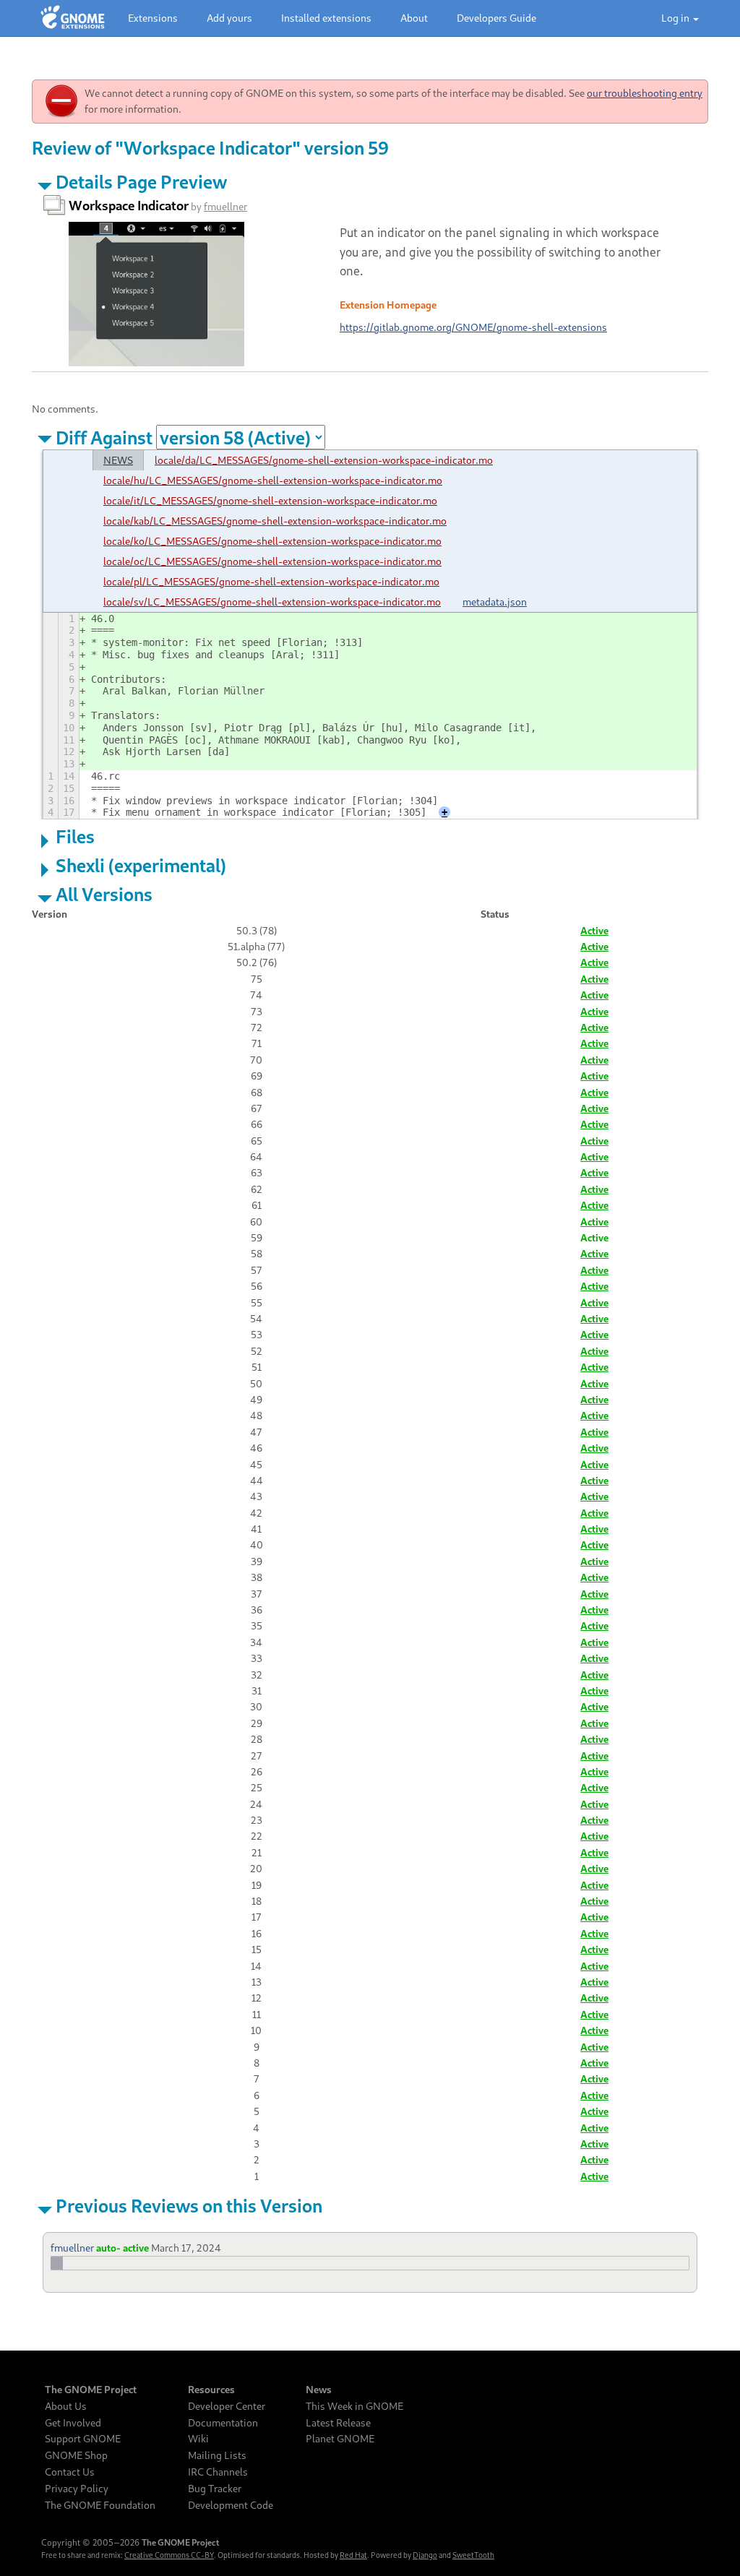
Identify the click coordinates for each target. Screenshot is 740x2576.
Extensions (153, 18)
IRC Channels (218, 2472)
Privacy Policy (77, 2489)
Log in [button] (676, 18)
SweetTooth (473, 2555)
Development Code (231, 2505)
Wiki (198, 2439)
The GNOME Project (91, 2390)
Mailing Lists (217, 2455)
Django (425, 2555)
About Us (66, 2406)
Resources (211, 2390)
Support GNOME (83, 2439)
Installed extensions (326, 18)
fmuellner (225, 206)
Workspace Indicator (129, 205)
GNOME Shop (76, 2455)
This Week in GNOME (354, 2406)
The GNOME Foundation (100, 2505)
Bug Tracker (215, 2489)
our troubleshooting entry (645, 93)
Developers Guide (496, 18)
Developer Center (227, 2406)
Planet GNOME (340, 2439)
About (414, 18)
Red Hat (353, 2555)
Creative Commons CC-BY (169, 2555)
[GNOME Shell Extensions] (73, 18)
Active (594, 930)
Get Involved (73, 2423)
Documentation (223, 2423)
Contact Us (70, 2472)
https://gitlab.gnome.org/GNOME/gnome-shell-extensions (473, 327)
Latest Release (338, 2423)
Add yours (229, 18)
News (319, 2390)
